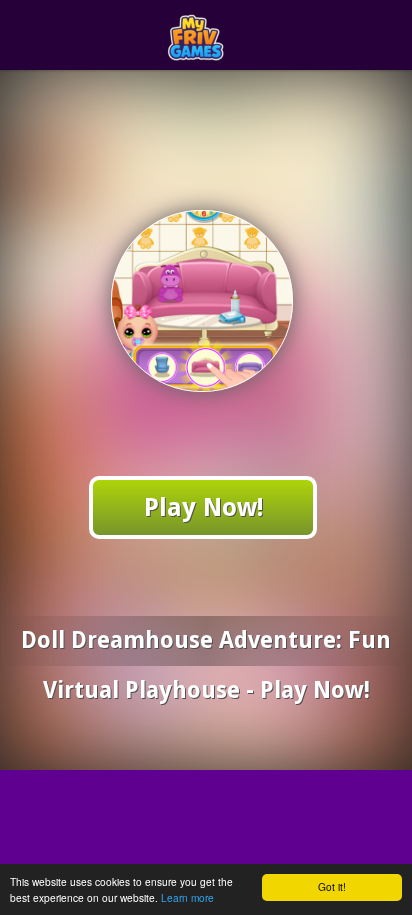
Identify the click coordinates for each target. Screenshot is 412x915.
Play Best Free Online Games (242, 35)
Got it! (332, 886)
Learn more (187, 897)
